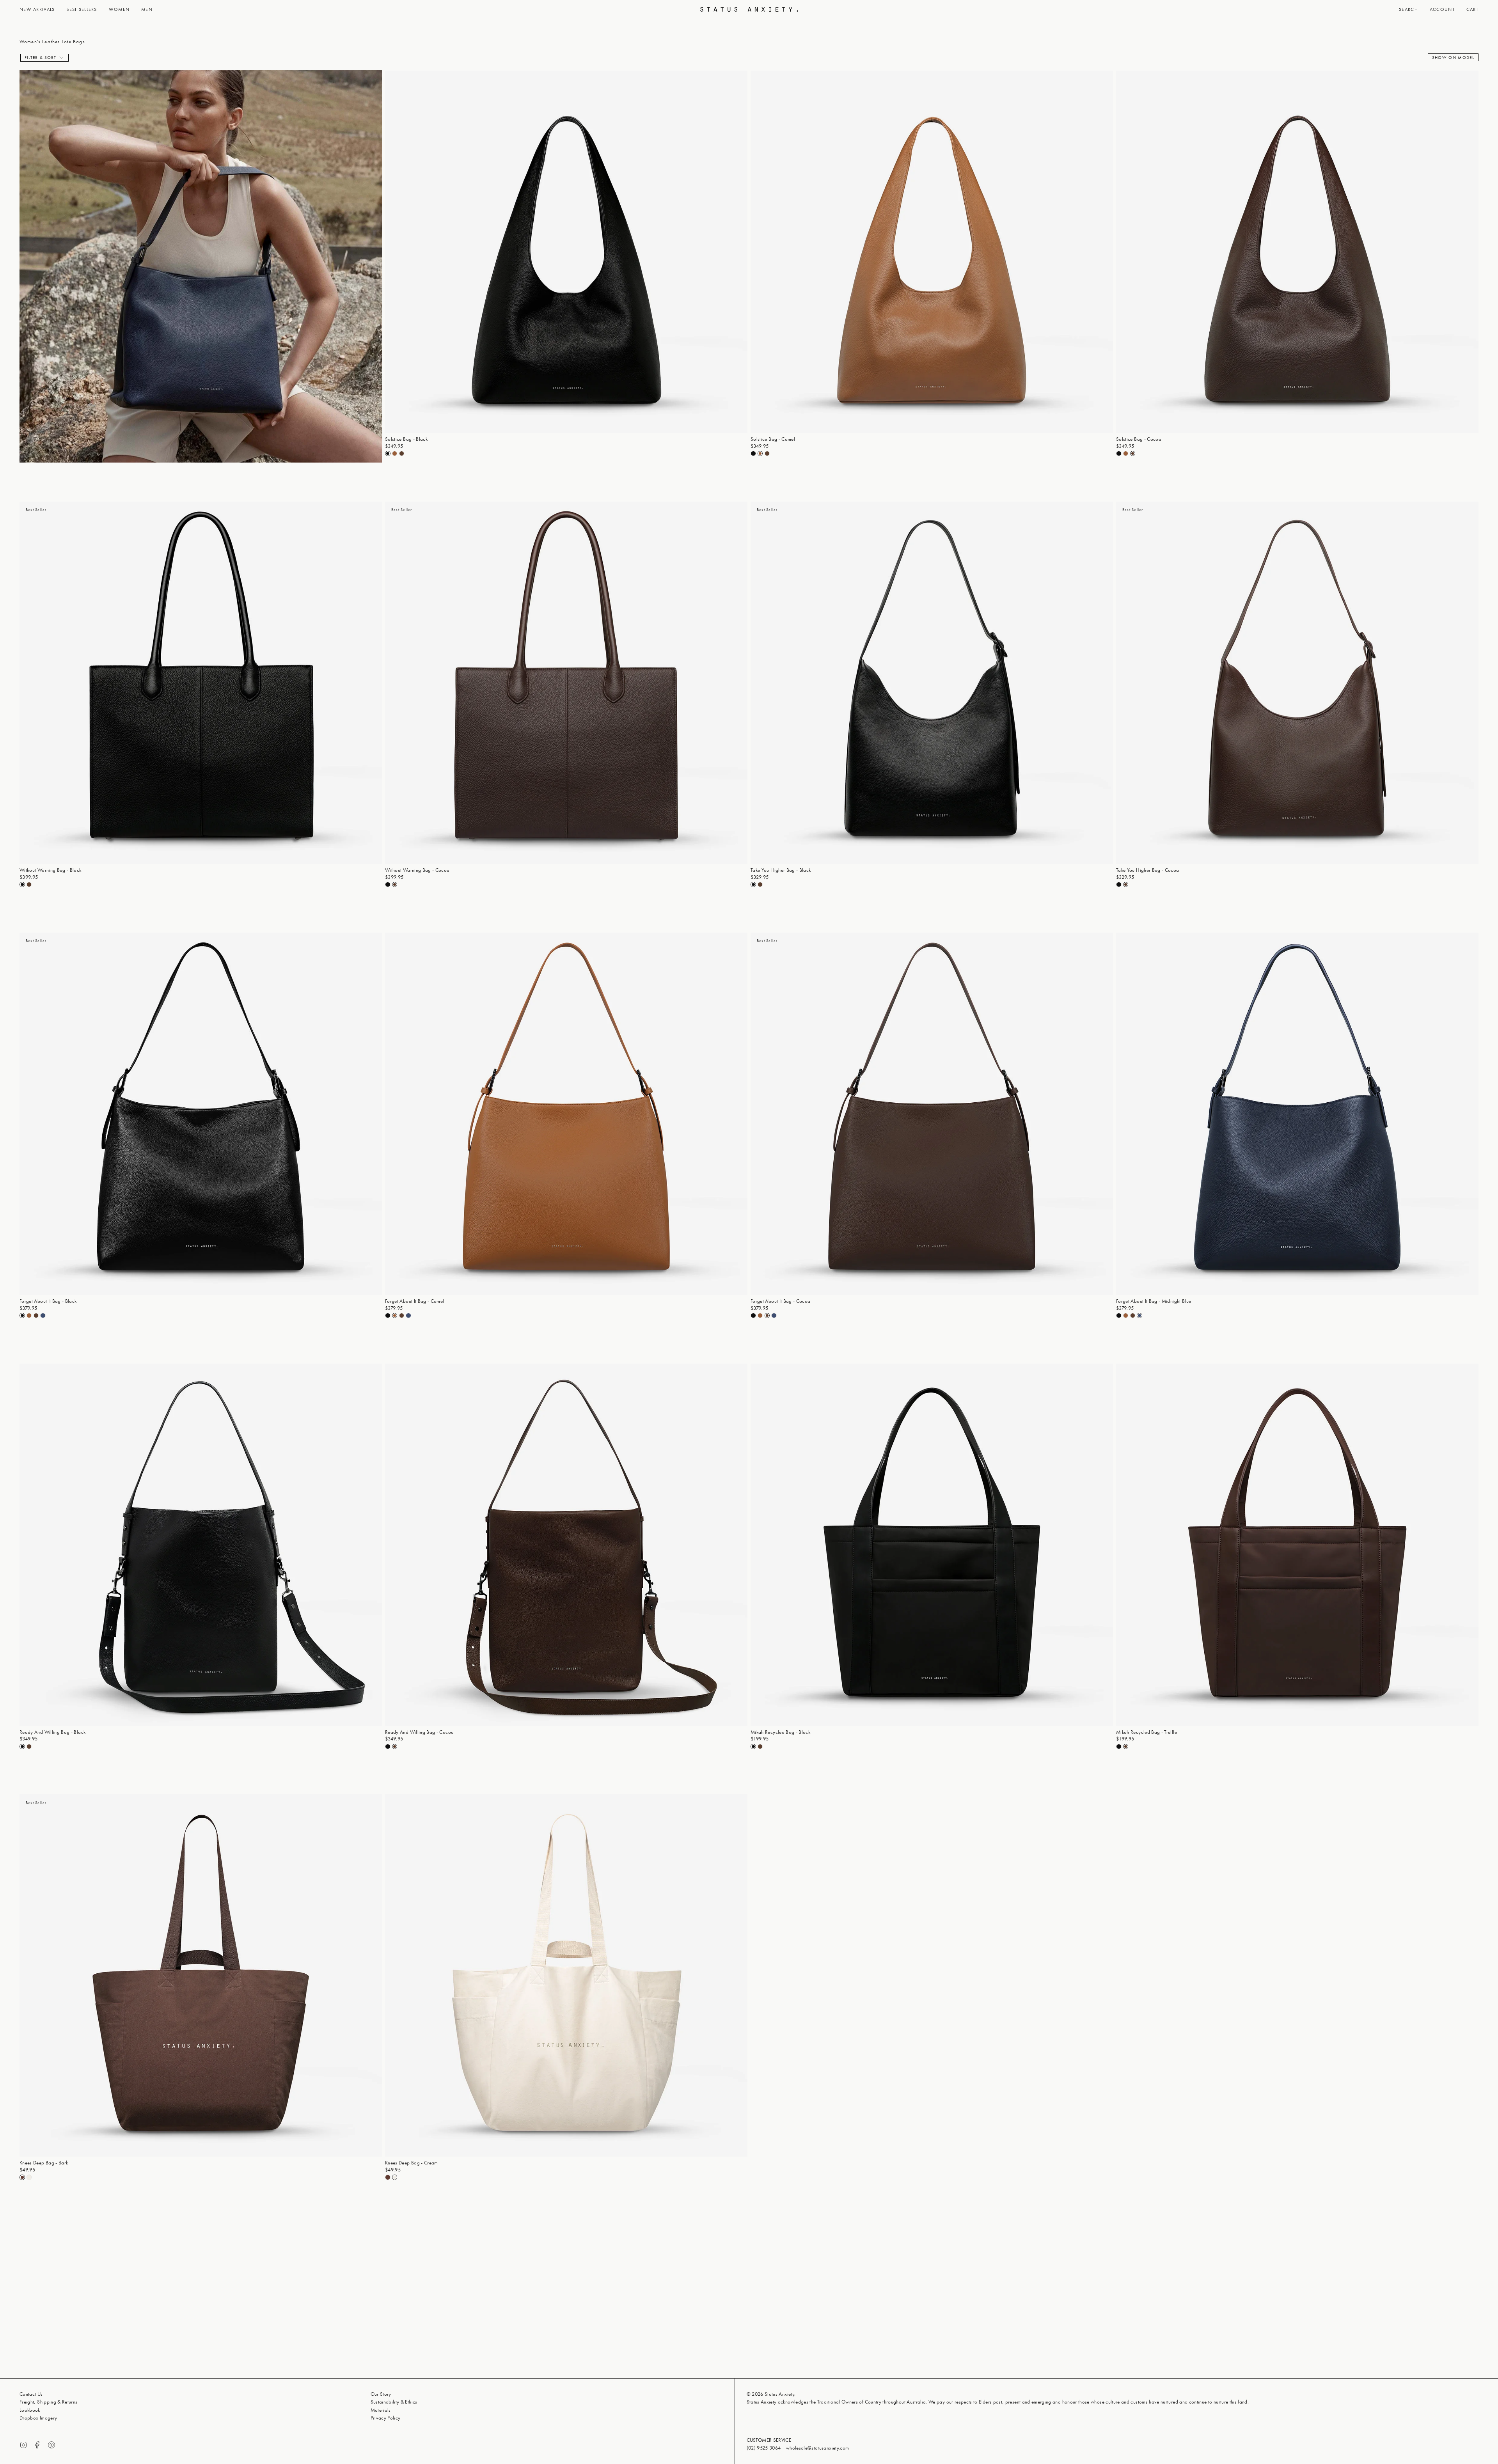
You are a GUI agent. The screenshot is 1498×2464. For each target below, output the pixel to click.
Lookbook (30, 2410)
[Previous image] (391, 252)
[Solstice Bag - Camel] (932, 252)
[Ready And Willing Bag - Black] (201, 1545)
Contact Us (31, 2394)
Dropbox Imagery (38, 2418)
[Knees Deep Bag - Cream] (566, 1975)
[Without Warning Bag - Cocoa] (566, 683)
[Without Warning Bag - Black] (201, 683)
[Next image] (741, 252)
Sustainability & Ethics (394, 2402)
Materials (381, 2410)
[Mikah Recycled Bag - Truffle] (1297, 1545)
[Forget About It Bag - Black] (201, 1114)
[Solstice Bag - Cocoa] (1297, 252)
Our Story (381, 2394)
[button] (37, 9)
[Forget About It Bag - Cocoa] (932, 1114)
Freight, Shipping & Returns (49, 2402)
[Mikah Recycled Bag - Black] (932, 1545)
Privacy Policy (386, 2418)
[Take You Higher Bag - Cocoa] (1297, 683)
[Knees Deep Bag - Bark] (201, 1975)
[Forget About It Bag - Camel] (566, 1114)
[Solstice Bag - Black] (566, 252)
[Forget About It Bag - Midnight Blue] (1297, 1114)
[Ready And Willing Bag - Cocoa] (566, 1545)
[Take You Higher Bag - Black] (932, 683)
